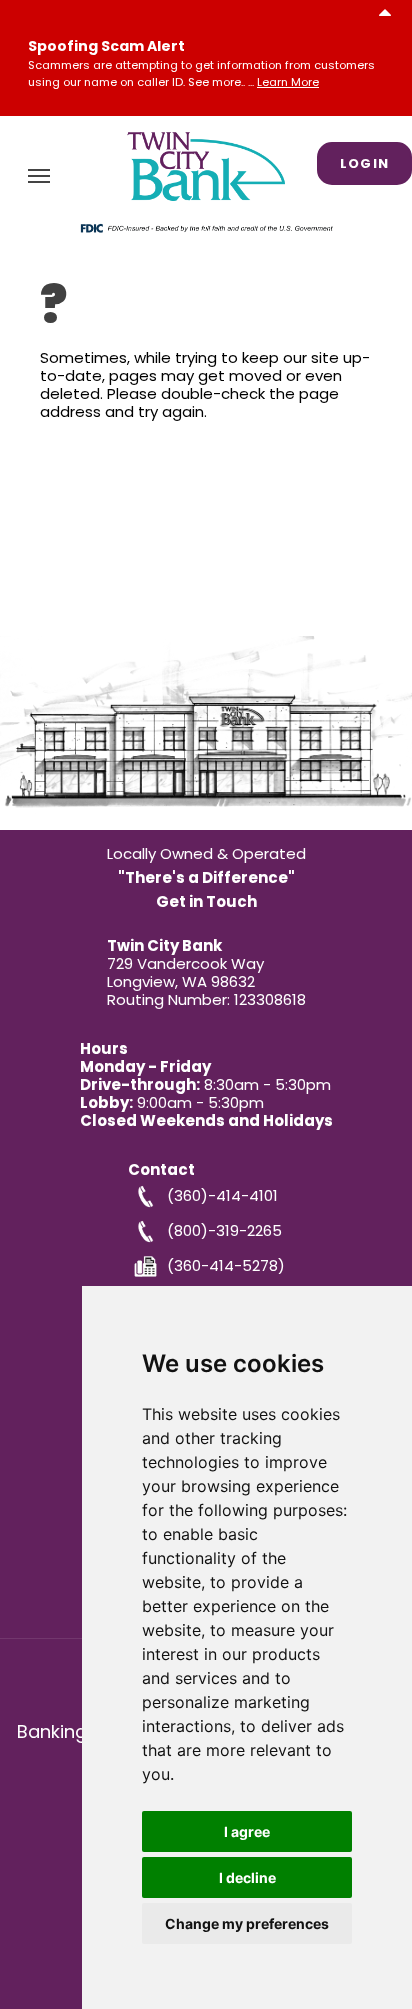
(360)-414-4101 (222, 1194)
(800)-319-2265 (224, 1229)
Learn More (288, 82)
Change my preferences (247, 1923)
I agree (247, 1831)
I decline (247, 1877)
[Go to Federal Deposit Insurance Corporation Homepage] (206, 227)
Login (365, 163)
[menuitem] (39, 176)
